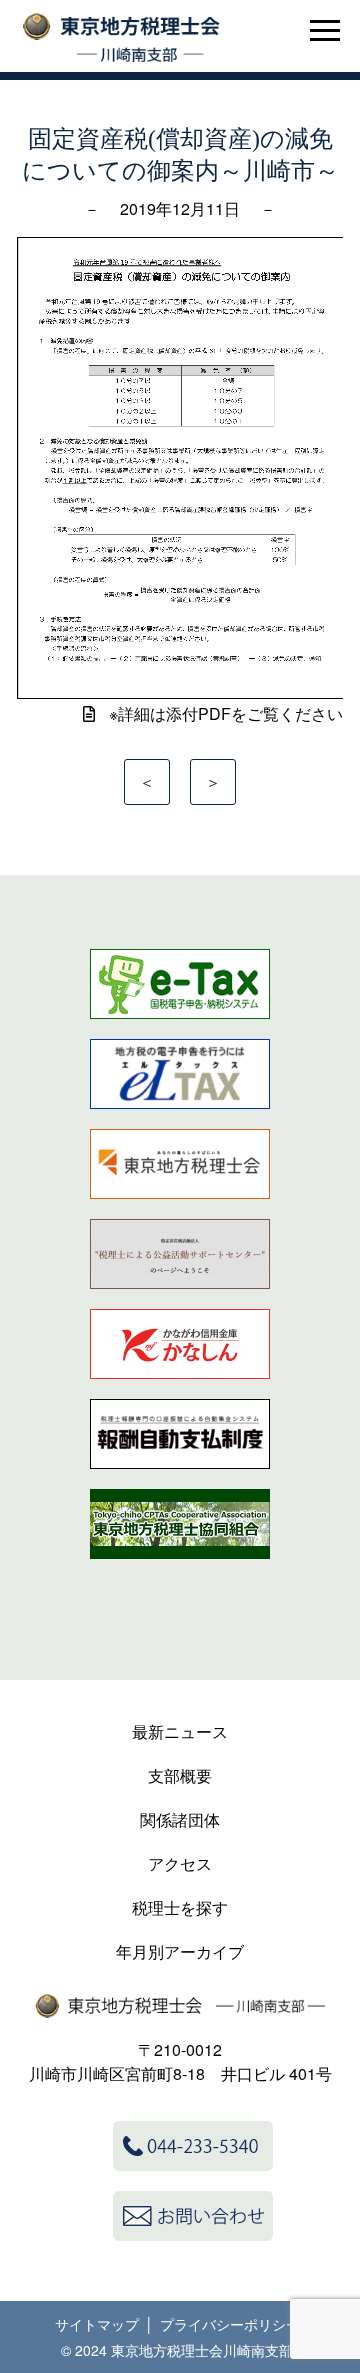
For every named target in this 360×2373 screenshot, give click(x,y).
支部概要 (180, 1775)
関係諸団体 (180, 1819)
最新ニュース (180, 1731)
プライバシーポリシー (230, 2324)
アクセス (180, 1863)
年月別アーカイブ (180, 1951)
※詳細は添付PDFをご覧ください (224, 713)
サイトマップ (97, 2324)
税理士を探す (180, 1907)
